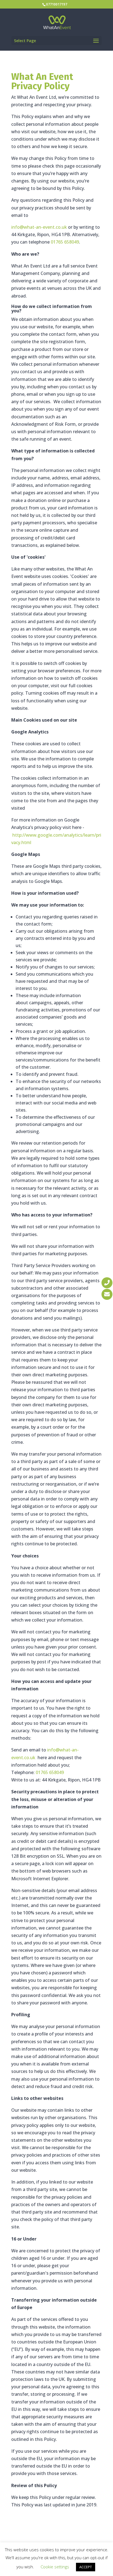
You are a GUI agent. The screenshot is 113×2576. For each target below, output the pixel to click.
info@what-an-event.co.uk (39, 227)
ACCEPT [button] (86, 2567)
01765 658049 (65, 242)
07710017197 (57, 4)
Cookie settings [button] (55, 2567)
